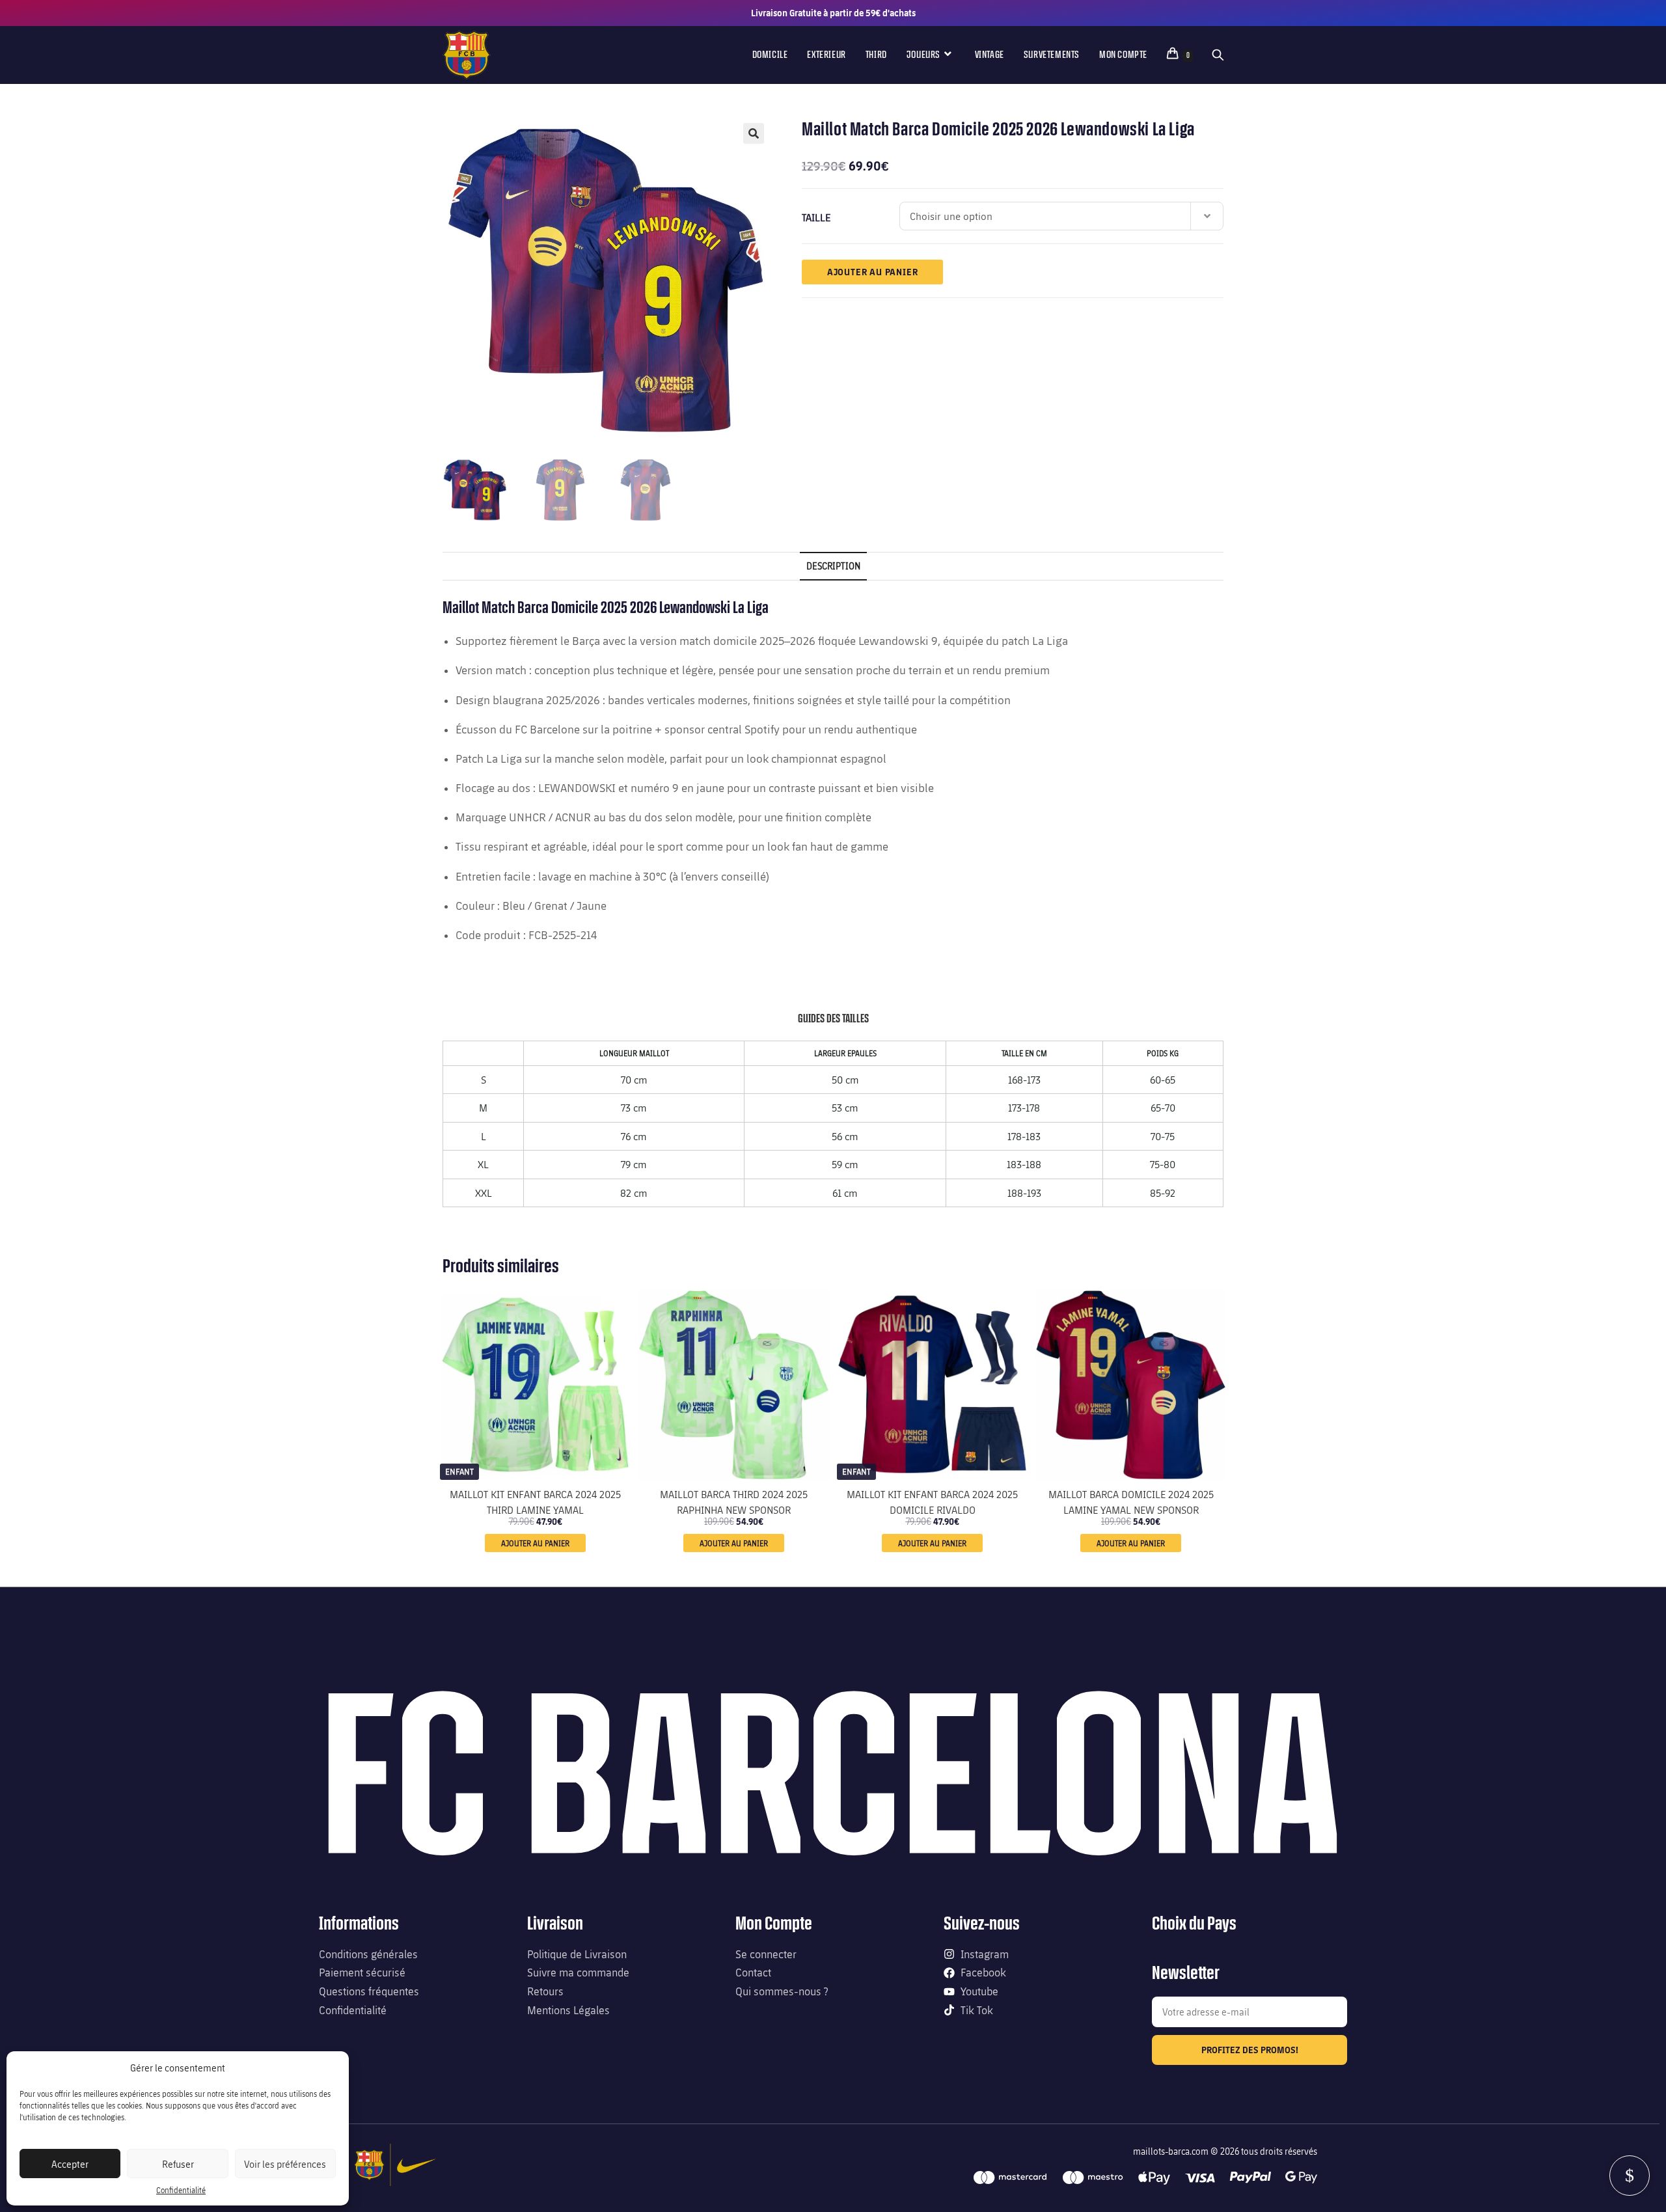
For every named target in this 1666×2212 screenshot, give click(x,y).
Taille (816, 217)
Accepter (70, 2164)
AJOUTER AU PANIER (535, 1543)
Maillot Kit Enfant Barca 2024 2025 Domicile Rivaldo (932, 1501)
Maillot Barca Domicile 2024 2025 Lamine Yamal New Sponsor (1131, 1501)
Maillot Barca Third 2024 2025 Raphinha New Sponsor (734, 1501)
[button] (754, 133)
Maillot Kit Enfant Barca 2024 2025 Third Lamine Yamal (535, 1501)
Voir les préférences (285, 2164)
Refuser (178, 2164)
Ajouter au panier (873, 272)
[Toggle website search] (1218, 55)
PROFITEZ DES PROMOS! (1250, 2050)
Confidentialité (181, 2190)
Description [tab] (833, 566)
